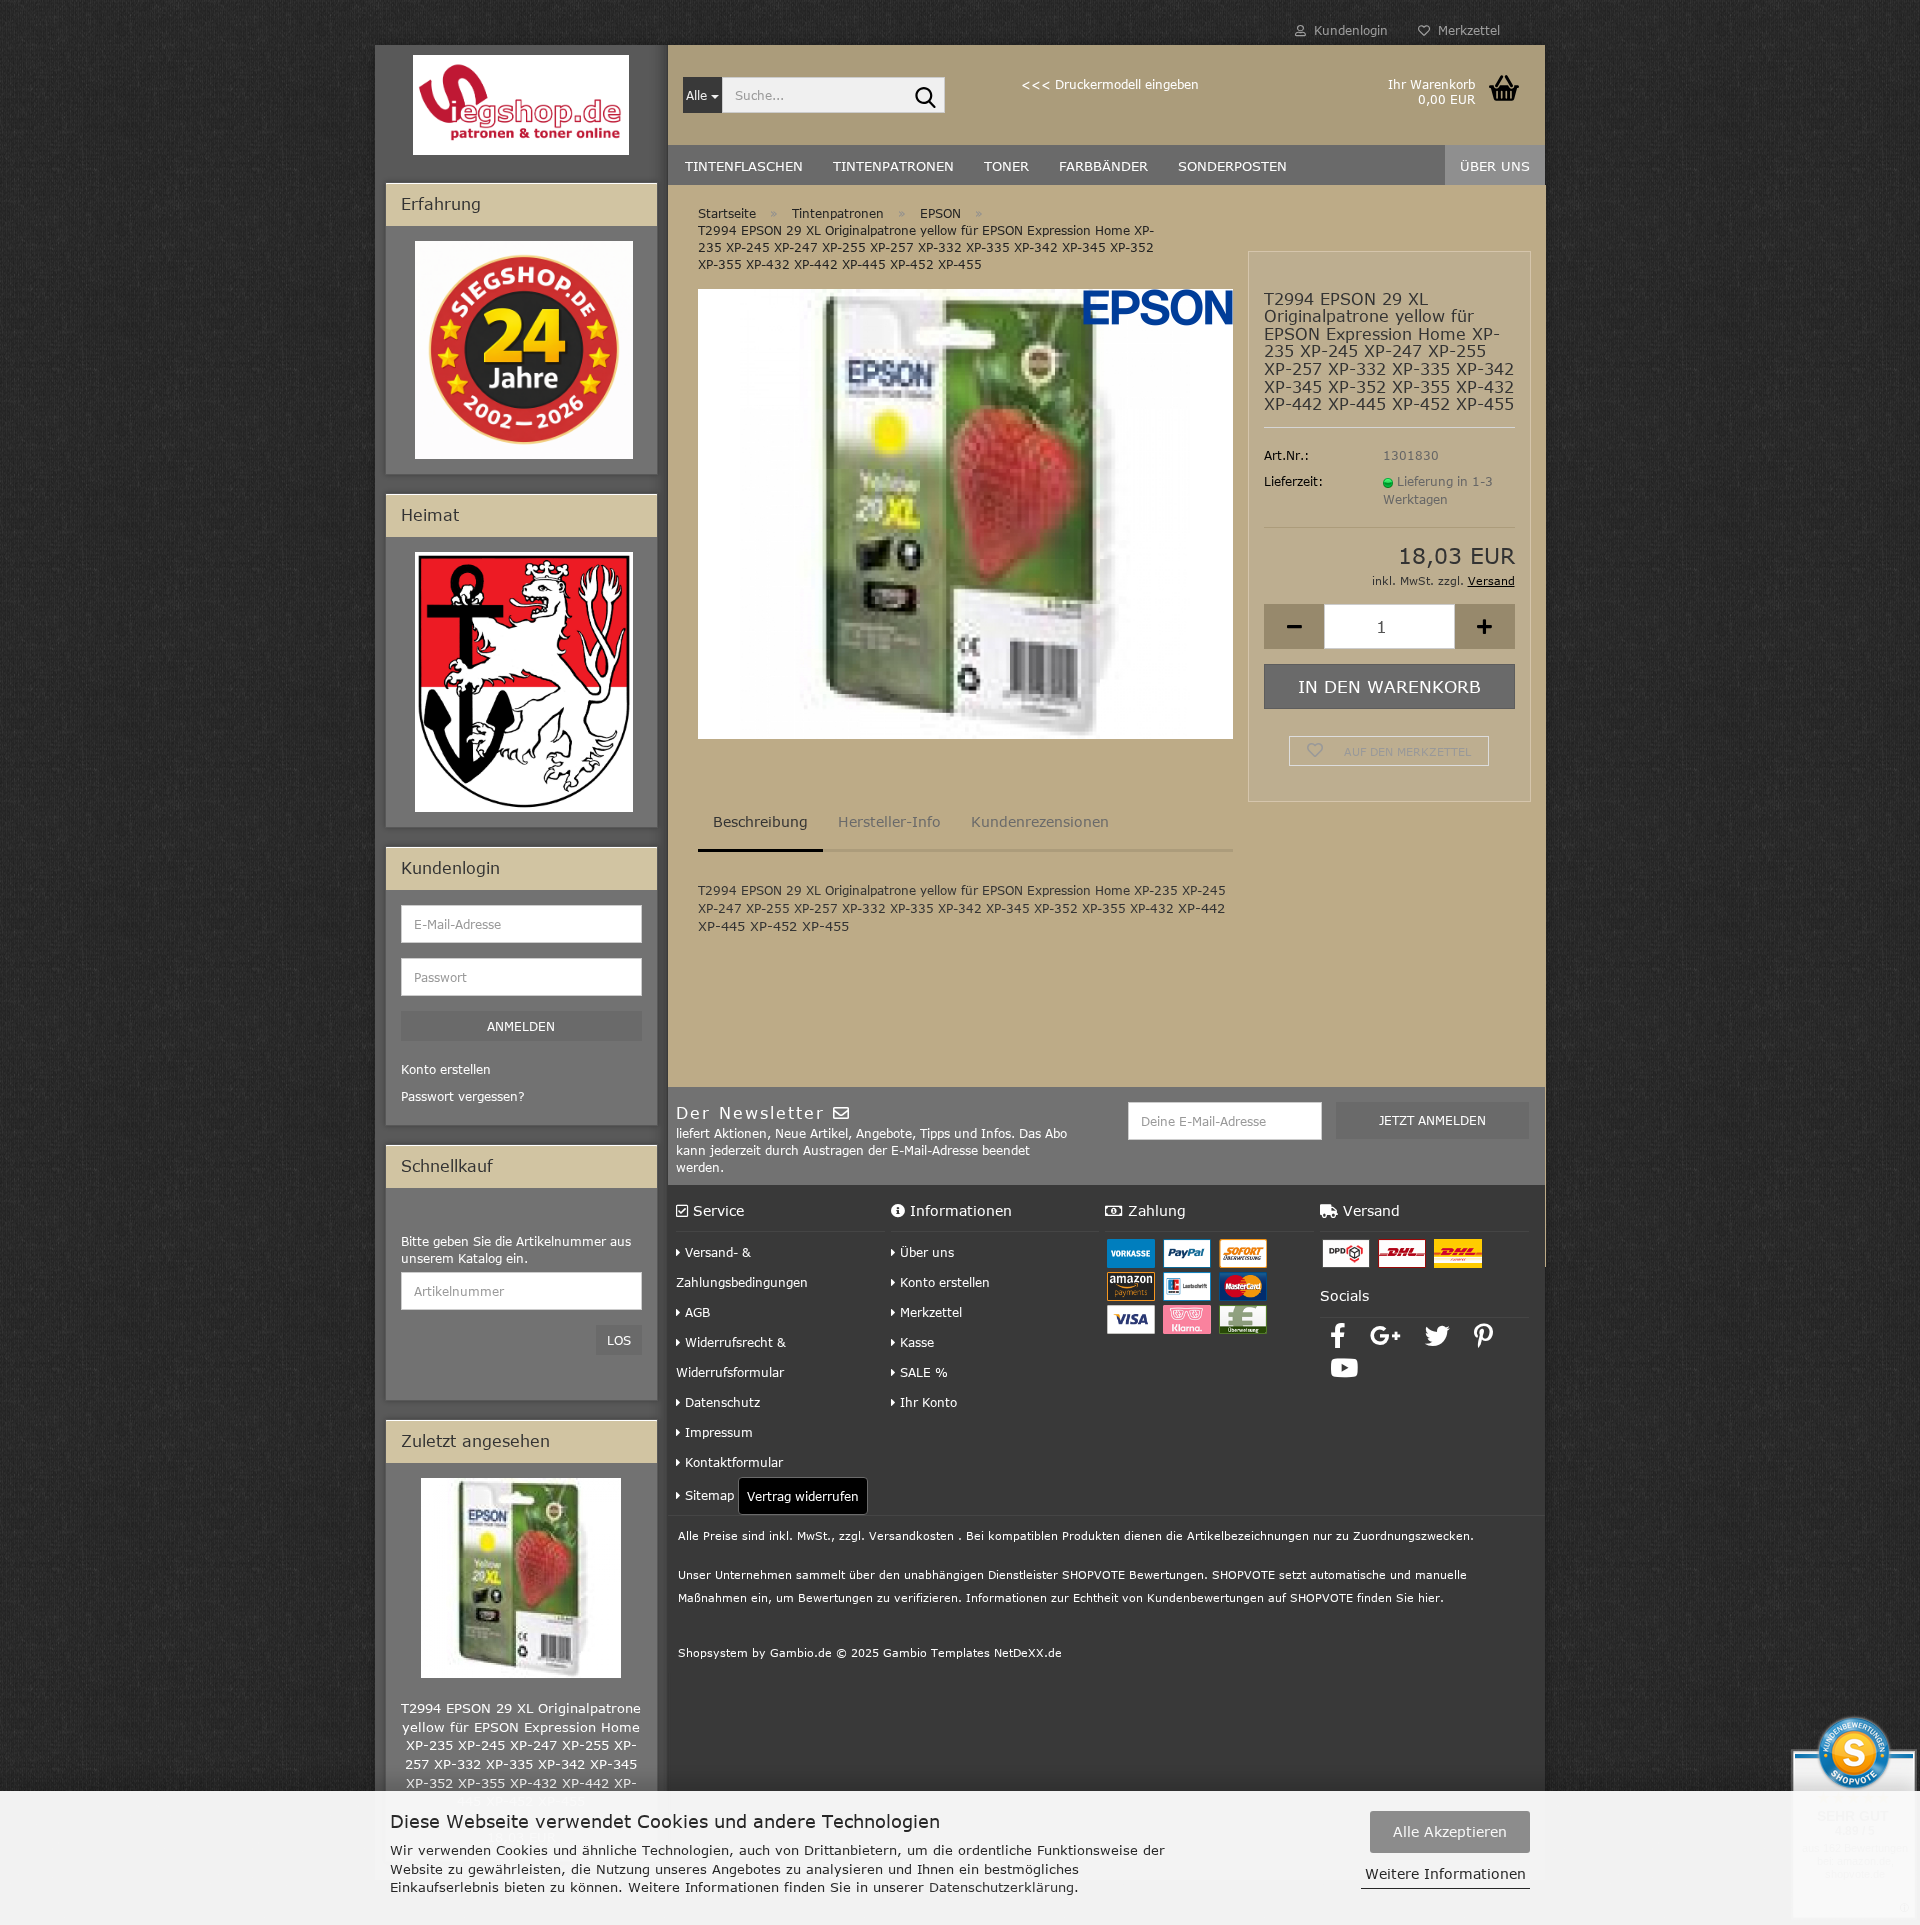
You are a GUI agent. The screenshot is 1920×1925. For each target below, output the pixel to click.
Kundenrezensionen (1040, 821)
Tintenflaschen (744, 166)
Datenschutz (720, 1402)
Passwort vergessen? (463, 1096)
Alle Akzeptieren (1450, 1831)
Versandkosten (911, 1535)
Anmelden (521, 1026)
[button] (1294, 626)
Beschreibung (760, 821)
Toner (1006, 166)
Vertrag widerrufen (803, 1496)
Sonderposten (1232, 166)
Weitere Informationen (1445, 1873)
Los (619, 1340)
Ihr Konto (926, 1402)
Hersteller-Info (889, 821)
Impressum (717, 1432)
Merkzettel (1465, 30)
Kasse (915, 1342)
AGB (695, 1312)
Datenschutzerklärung (1001, 1887)
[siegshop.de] (521, 105)
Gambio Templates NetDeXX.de (972, 1652)
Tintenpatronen (893, 166)
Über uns (1495, 166)
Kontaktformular (732, 1462)
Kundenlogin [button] (1347, 30)
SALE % (922, 1372)
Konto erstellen (943, 1282)
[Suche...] (926, 96)
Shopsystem (713, 1652)
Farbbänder (1103, 166)
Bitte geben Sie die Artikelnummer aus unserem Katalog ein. (516, 1249)
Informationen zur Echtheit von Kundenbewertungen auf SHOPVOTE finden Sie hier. (1205, 1597)
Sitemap (707, 1495)
